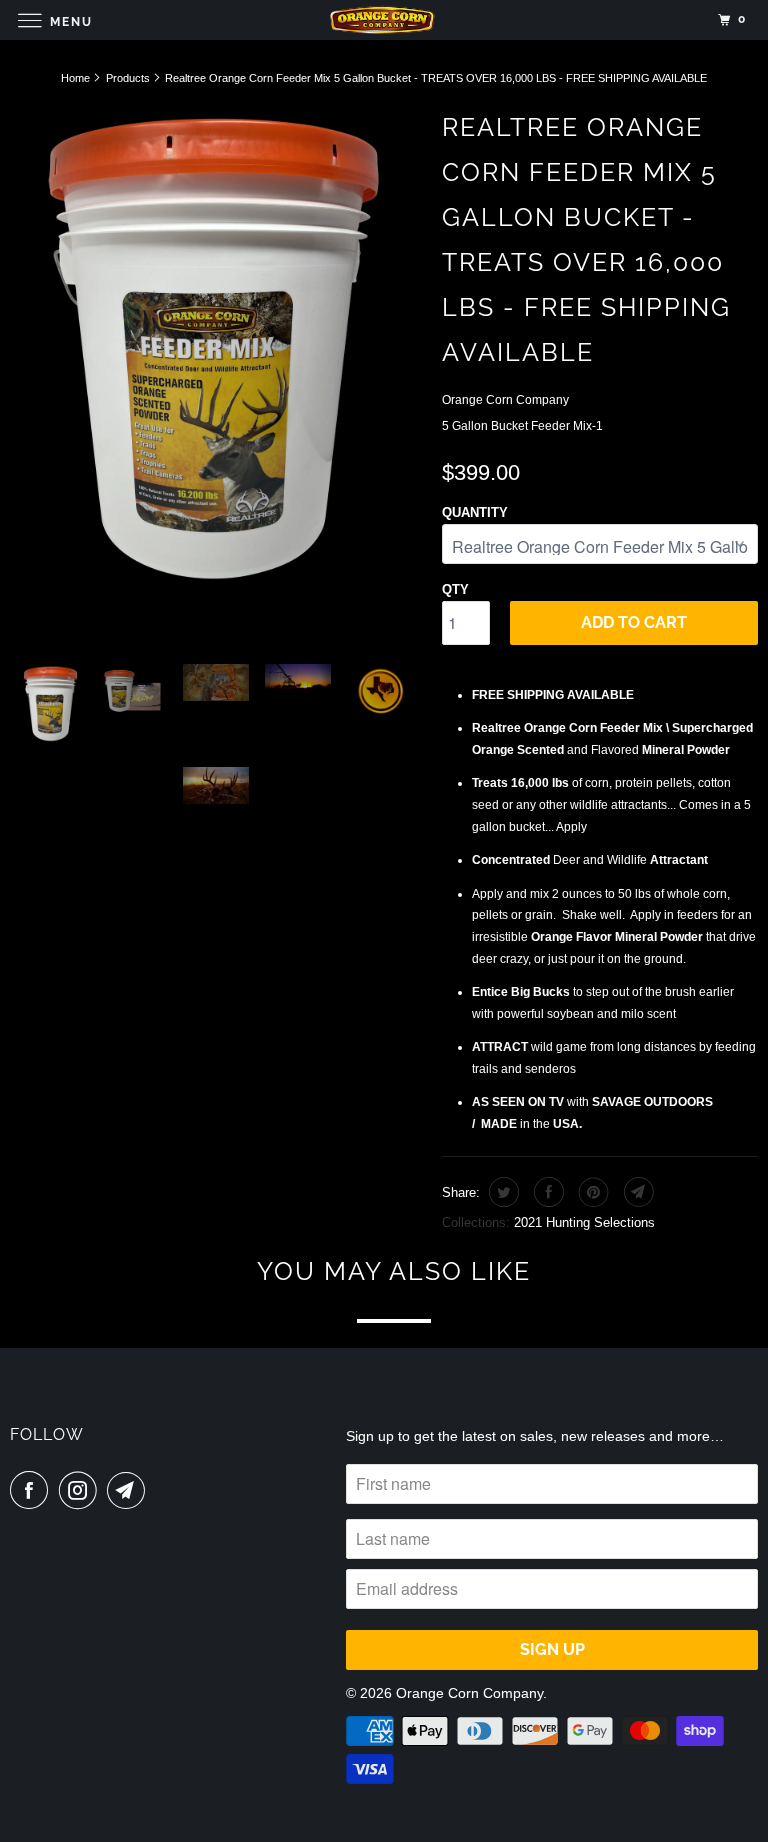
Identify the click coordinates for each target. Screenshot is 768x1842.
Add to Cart (634, 622)
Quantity (475, 512)
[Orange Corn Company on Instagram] (82, 1490)
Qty (455, 589)
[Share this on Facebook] (546, 1192)
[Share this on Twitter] (501, 1192)
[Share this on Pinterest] (591, 1192)
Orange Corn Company (505, 400)
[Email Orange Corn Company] (130, 1490)
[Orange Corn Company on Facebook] (33, 1490)
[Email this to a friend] (636, 1192)
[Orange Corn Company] (384, 19)
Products (128, 78)
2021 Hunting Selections (584, 1222)
